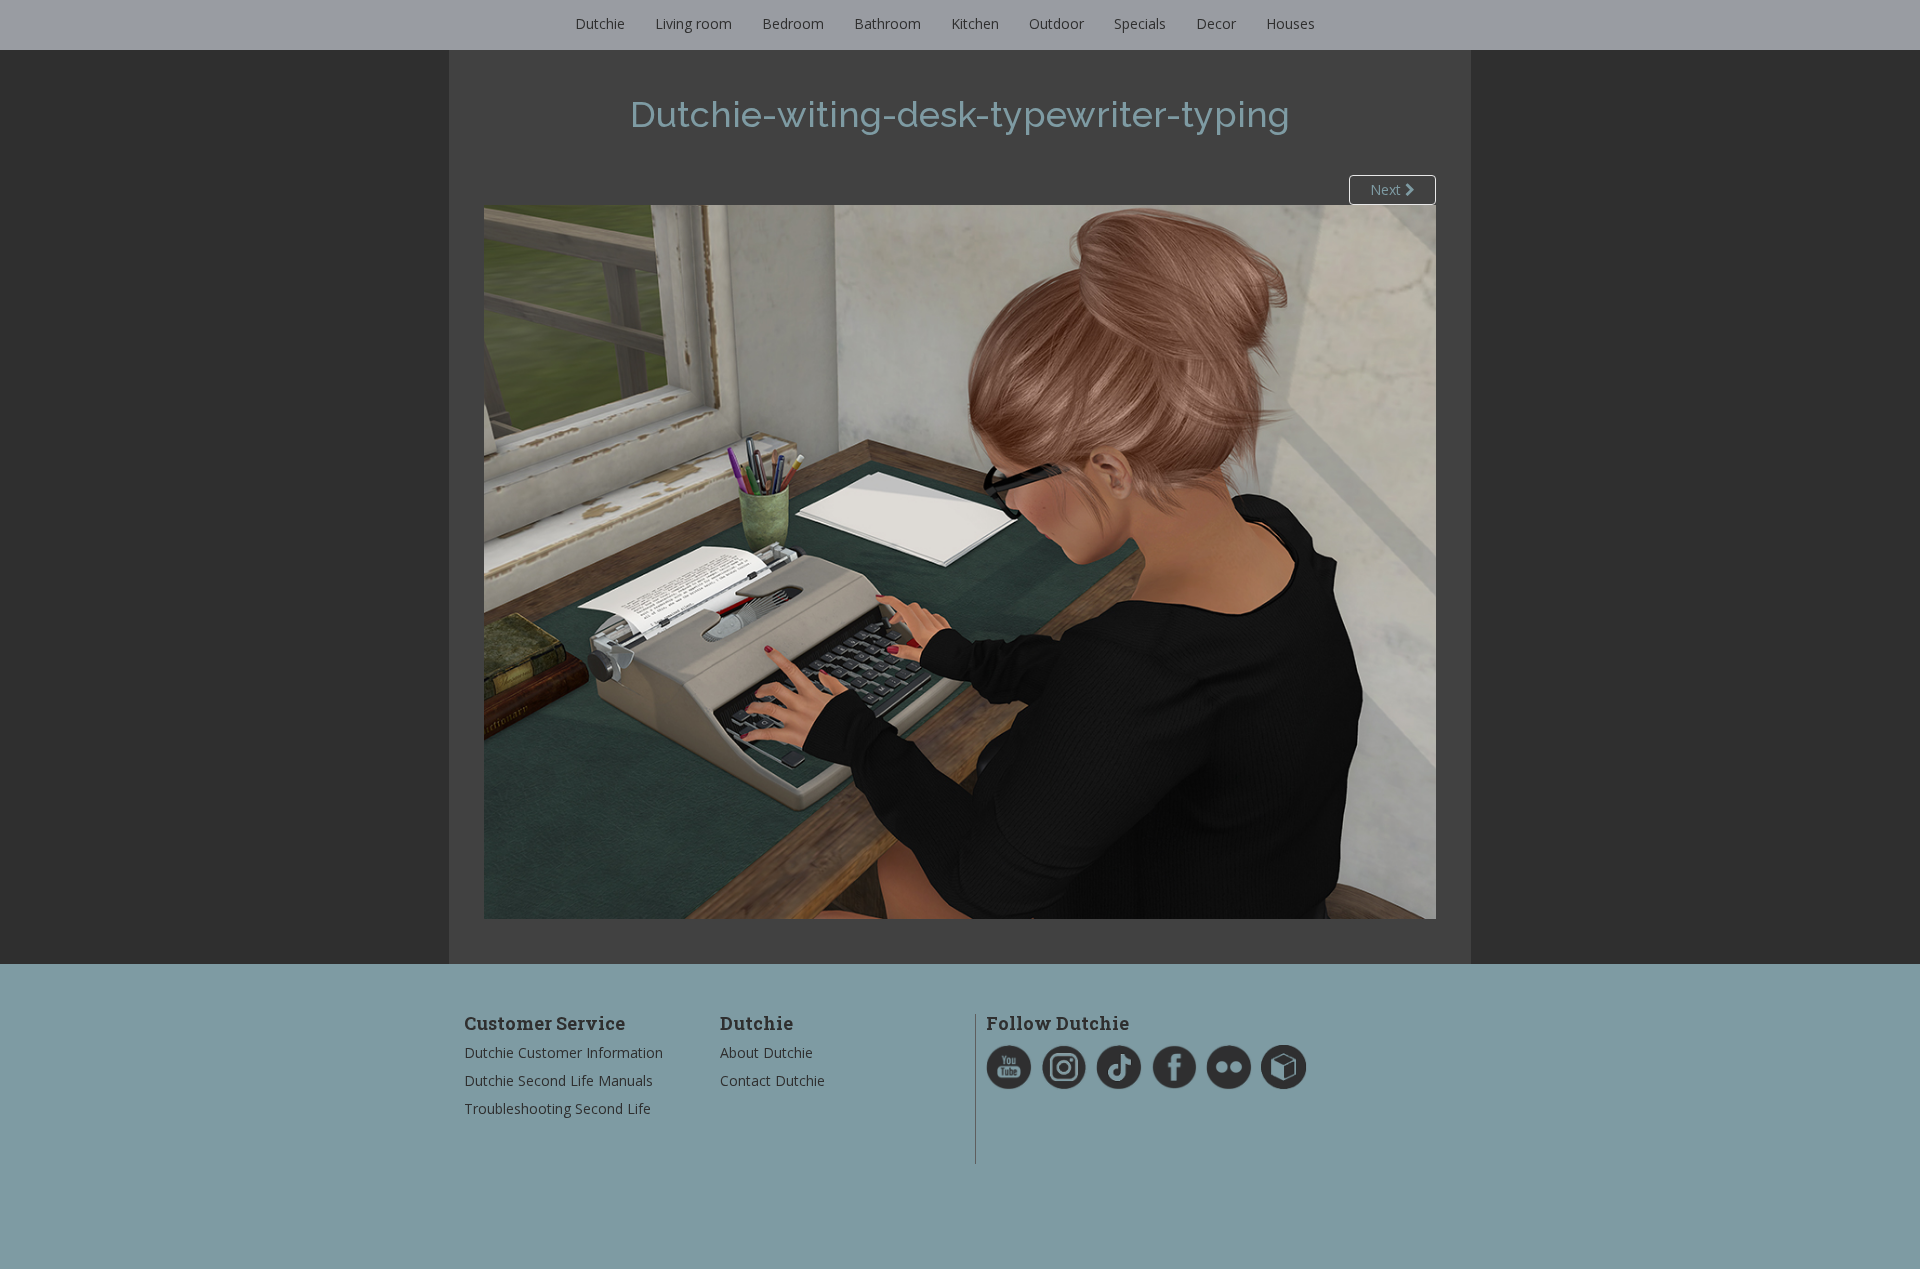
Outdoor (1056, 23)
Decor (1216, 23)
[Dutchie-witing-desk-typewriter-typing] (960, 560)
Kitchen (975, 23)
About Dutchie (766, 1052)
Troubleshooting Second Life (557, 1108)
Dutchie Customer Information (563, 1052)
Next (1387, 189)
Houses (1290, 23)
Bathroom (887, 23)
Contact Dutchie (772, 1080)
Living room (693, 23)
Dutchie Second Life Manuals (558, 1080)
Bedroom (793, 23)
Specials (1140, 23)
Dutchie (600, 23)
